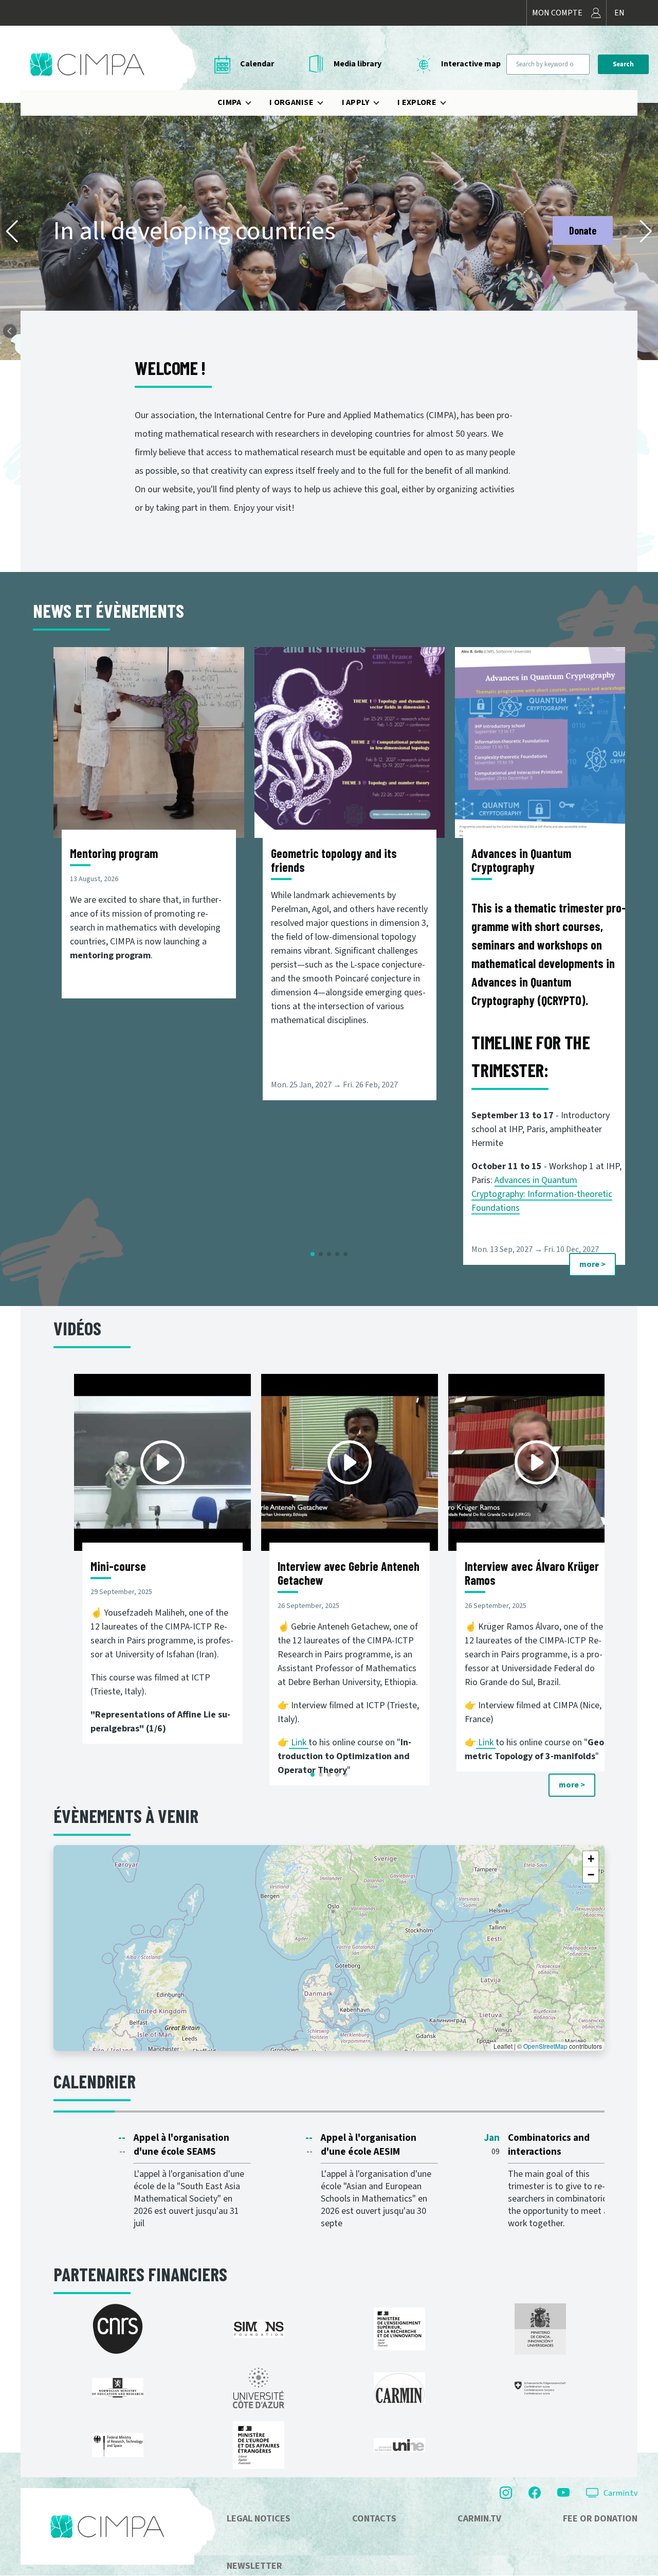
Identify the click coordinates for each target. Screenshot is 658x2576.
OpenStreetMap (545, 2046)
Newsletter (254, 2566)
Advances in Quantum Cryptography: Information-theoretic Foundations (542, 1194)
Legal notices (259, 2519)
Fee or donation (600, 2519)
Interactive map (471, 64)
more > (592, 1264)
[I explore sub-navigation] (449, 103)
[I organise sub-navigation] (326, 103)
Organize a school (562, 230)
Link (300, 1742)
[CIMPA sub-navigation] (254, 103)
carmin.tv (479, 2519)
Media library (358, 64)
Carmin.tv (620, 2493)
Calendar (257, 64)
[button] (12, 231)
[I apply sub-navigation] (382, 103)
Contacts (374, 2519)
